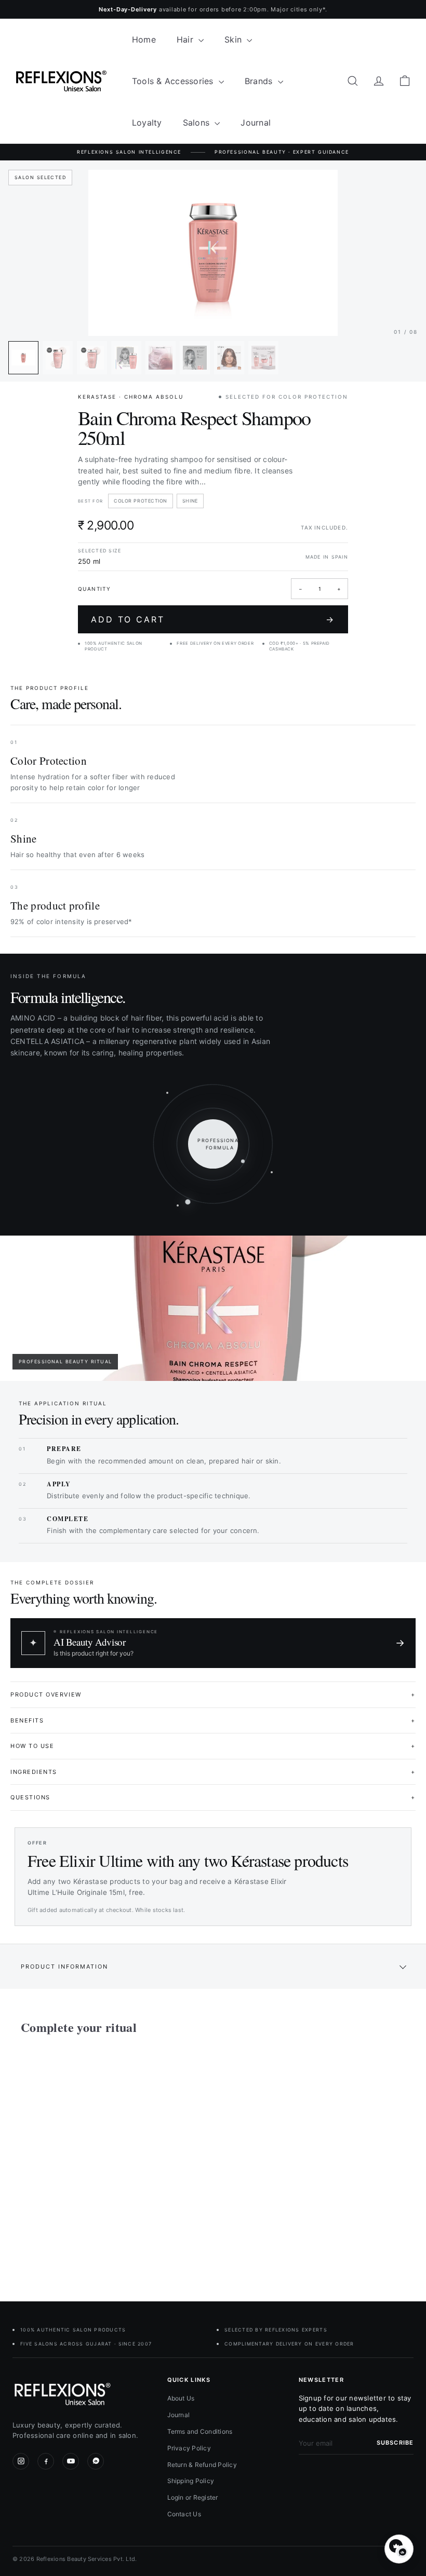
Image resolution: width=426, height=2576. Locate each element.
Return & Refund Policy (202, 2465)
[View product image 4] (126, 358)
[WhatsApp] (96, 2461)
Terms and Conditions (200, 2431)
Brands (260, 81)
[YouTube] (71, 2461)
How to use (213, 1746)
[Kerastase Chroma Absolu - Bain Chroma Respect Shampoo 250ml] (49, 2160)
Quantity (94, 589)
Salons (198, 123)
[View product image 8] (263, 358)
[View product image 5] (161, 358)
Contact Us (184, 2514)
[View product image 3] (92, 358)
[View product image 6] (195, 358)
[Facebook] (46, 2461)
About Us (181, 2398)
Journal (256, 123)
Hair (186, 39)
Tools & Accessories (174, 81)
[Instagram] (21, 2461)
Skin (234, 39)
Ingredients (213, 1772)
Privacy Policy (189, 2448)
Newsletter (321, 2380)
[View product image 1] (23, 358)
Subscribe (395, 2443)
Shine (190, 501)
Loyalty (147, 123)
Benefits (213, 1720)
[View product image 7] (229, 358)
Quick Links (189, 2380)
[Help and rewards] (399, 2549)
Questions (213, 1797)
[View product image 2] (58, 358)
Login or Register (193, 2497)
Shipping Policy (191, 2481)
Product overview (213, 1694)
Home (144, 39)
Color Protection (141, 501)
